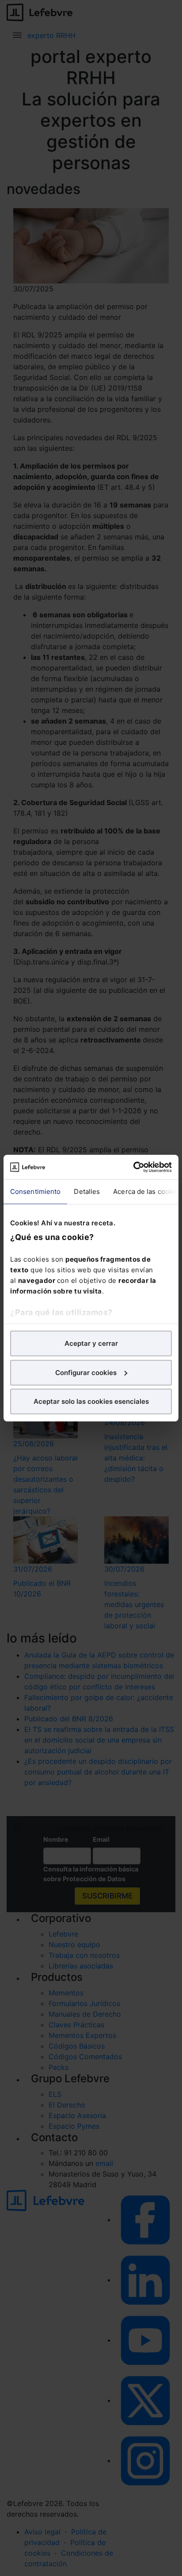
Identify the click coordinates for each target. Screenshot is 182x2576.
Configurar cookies (86, 1372)
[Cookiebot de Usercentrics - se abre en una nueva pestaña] (133, 1167)
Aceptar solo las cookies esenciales (91, 1401)
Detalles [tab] (87, 1191)
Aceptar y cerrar (91, 1343)
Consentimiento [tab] (35, 1191)
